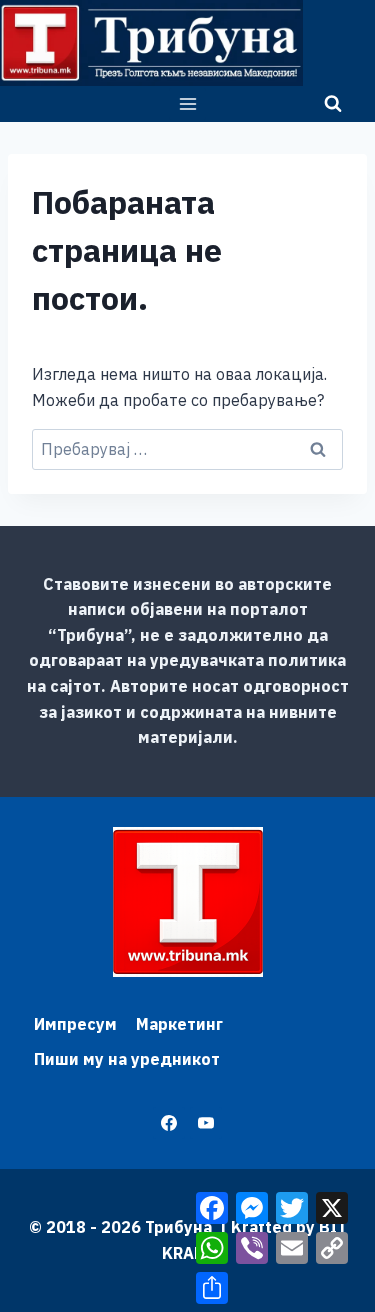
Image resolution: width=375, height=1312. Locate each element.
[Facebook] (169, 1123)
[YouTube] (206, 1123)
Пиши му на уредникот (127, 1059)
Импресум (75, 1024)
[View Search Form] (333, 104)
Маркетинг (179, 1024)
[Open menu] (187, 103)
